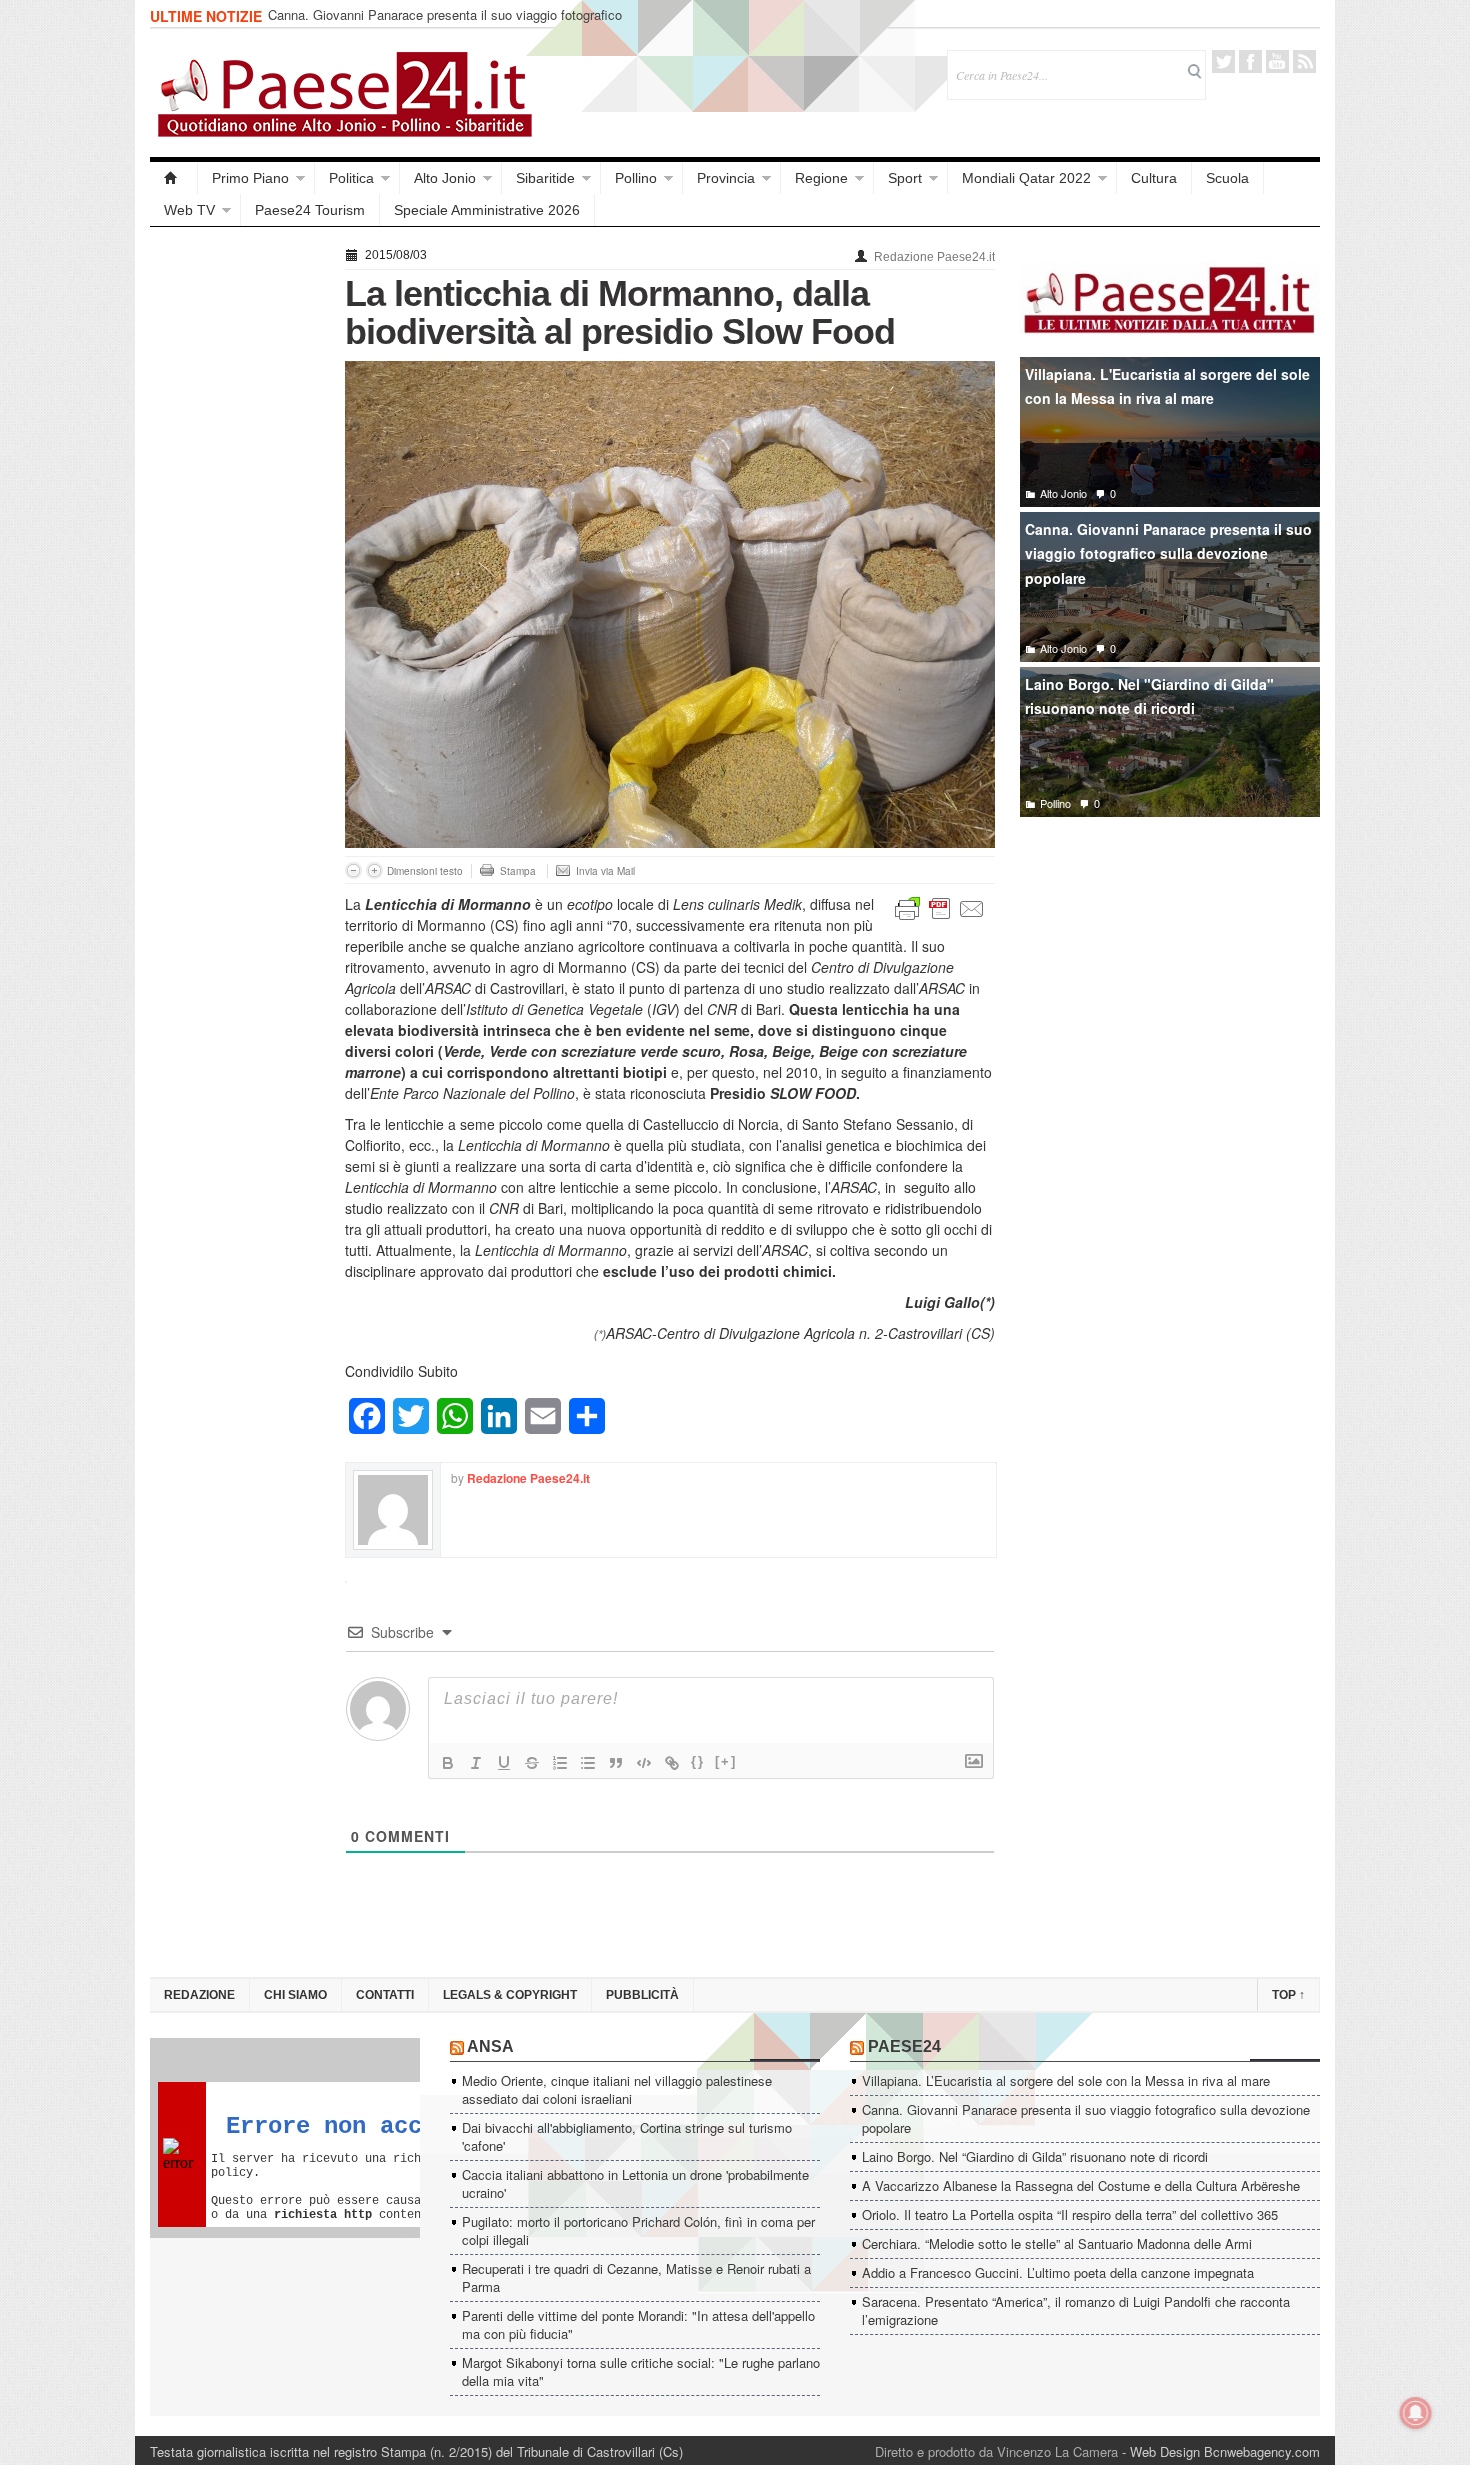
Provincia (726, 178)
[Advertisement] (237, 542)
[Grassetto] (448, 1763)
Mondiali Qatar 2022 (1026, 178)
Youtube (1277, 61)
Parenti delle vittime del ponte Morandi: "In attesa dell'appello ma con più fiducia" (638, 2324)
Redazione (199, 1995)
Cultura (1154, 178)
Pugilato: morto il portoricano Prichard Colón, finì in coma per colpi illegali (638, 2230)
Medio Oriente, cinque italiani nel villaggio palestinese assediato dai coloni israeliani (617, 2089)
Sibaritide (545, 178)
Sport (905, 178)
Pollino (636, 178)
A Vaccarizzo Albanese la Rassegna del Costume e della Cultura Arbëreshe (1081, 2185)
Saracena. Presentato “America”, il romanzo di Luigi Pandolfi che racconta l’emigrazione (1076, 2310)
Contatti (385, 1995)
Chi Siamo (295, 1995)
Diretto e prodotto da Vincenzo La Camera (996, 2451)
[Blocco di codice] (644, 1763)
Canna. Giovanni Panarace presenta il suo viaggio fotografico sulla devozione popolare (1168, 553)
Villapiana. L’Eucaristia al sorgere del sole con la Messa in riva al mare (1066, 2080)
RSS (1304, 61)
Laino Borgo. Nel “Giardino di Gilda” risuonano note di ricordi (441, 16)
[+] (726, 1761)
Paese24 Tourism (310, 210)
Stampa (518, 871)
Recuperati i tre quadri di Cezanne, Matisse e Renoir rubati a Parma (636, 2277)
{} (698, 1761)
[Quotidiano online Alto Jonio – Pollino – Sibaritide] (174, 178)
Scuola (1227, 178)
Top (1288, 1995)
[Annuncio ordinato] (560, 1763)
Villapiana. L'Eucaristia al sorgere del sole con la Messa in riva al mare (1167, 386)
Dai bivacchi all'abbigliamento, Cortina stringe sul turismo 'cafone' (627, 2136)
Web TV (189, 210)
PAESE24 (904, 2046)
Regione (821, 178)
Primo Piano (250, 178)
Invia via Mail (605, 871)
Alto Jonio (445, 178)
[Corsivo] (476, 1763)
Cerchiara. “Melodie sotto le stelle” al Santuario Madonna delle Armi (1057, 2243)
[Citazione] (616, 1763)
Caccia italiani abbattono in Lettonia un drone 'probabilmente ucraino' (635, 2183)
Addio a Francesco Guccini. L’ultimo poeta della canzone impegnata (1058, 2272)
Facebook (1250, 61)
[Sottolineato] (504, 1763)
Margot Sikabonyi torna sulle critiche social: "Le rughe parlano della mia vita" (641, 2371)
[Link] (672, 1763)
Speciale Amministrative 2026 (487, 210)
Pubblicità (642, 1995)
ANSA (490, 2046)
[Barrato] (532, 1763)
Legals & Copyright (510, 1995)
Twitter (1223, 61)
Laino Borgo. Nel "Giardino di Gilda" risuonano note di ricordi (1149, 696)
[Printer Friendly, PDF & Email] (940, 907)
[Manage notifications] (1416, 2413)
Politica (351, 178)
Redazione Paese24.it (934, 257)
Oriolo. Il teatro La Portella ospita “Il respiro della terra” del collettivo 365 (1070, 2214)
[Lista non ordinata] (588, 1763)
